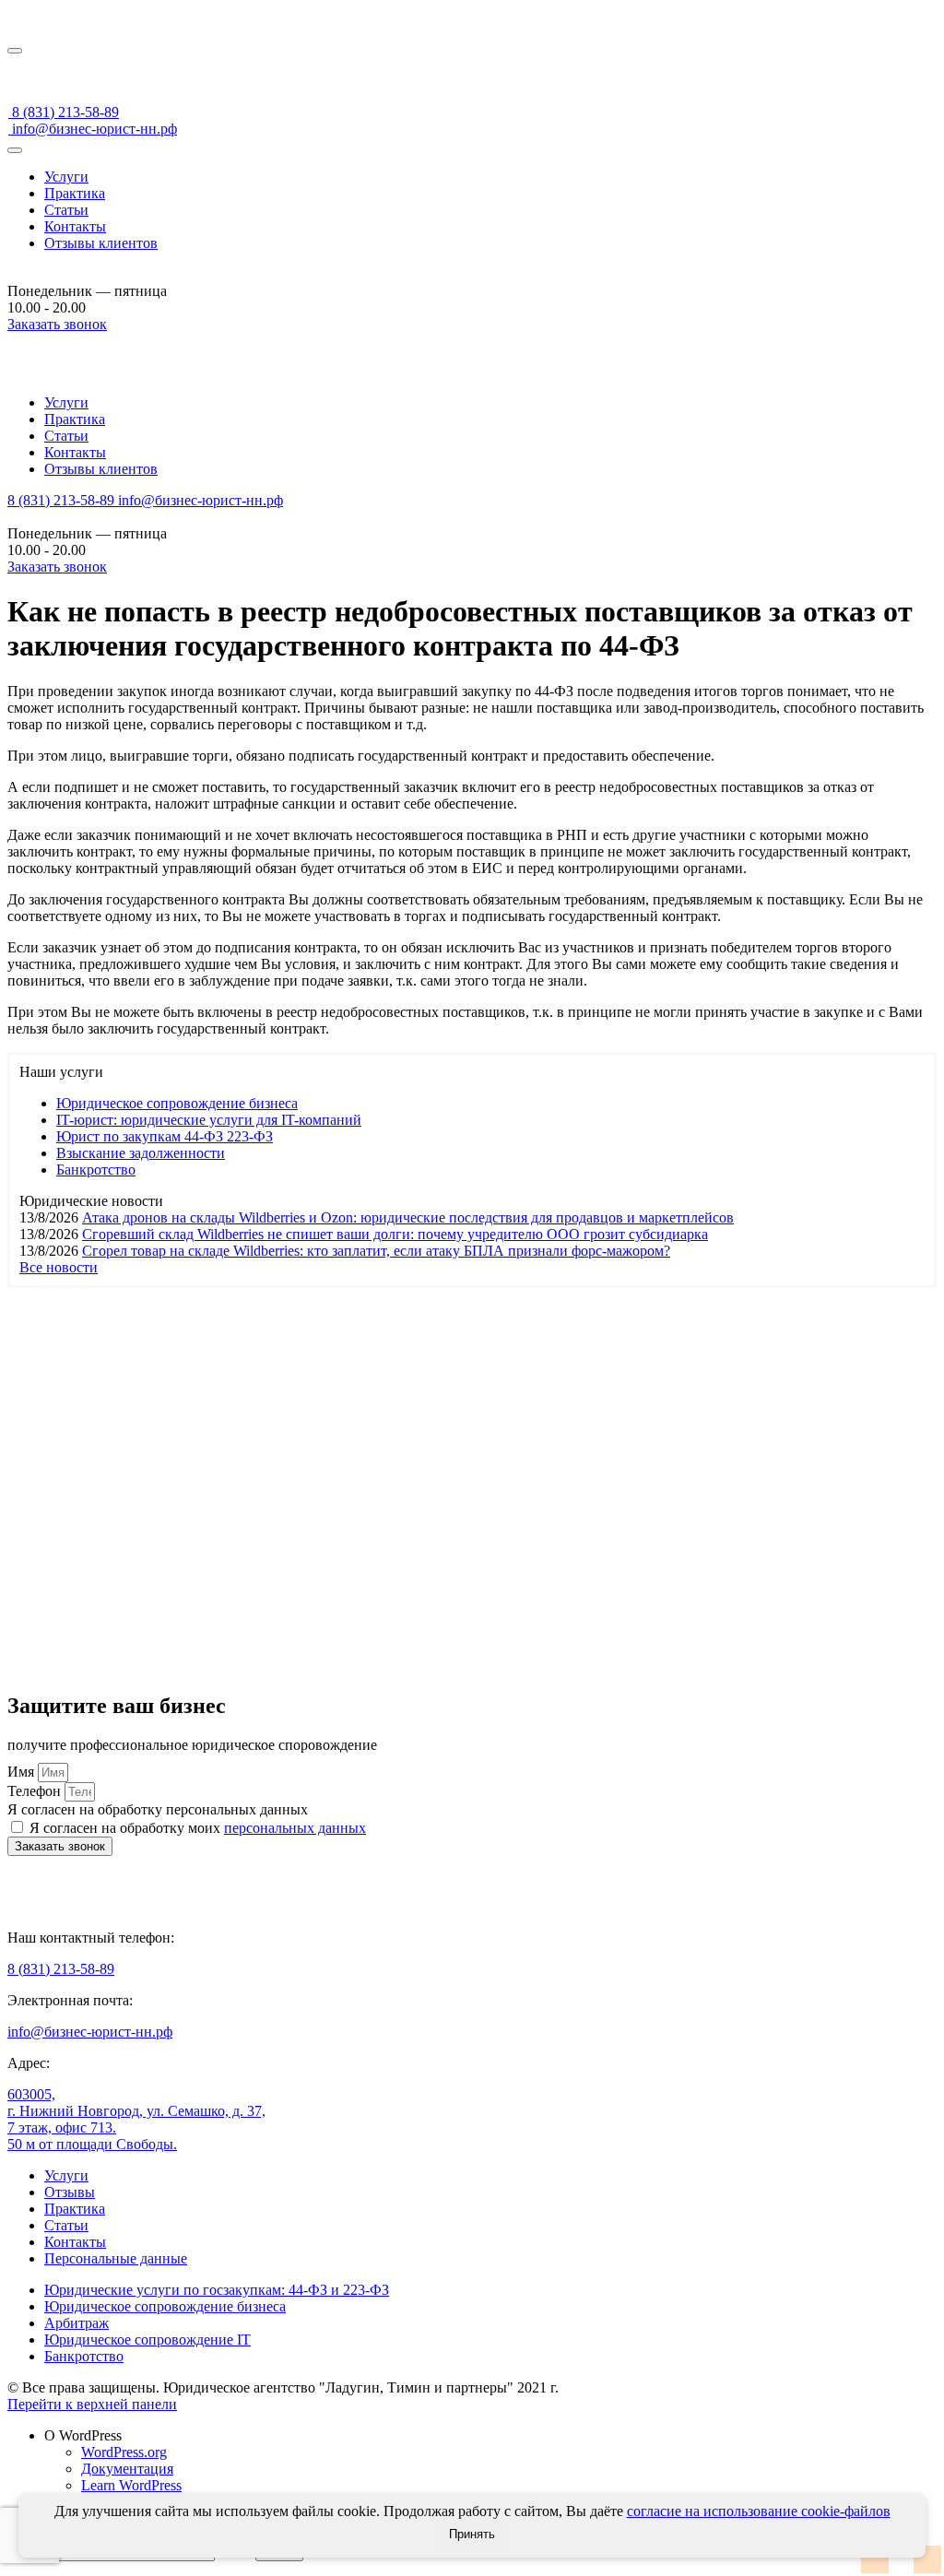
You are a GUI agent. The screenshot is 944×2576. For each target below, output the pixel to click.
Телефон (36, 1791)
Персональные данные (116, 2258)
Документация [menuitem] (127, 2469)
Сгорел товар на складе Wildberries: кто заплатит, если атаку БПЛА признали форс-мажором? (376, 1251)
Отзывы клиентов (101, 243)
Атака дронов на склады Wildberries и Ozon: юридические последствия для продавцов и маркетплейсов (408, 1217)
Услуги (66, 177)
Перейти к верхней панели (92, 2404)
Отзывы (70, 2192)
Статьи (66, 210)
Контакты (75, 226)
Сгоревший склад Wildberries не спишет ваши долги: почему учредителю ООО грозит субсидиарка (395, 1234)
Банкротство (96, 1170)
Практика (75, 193)
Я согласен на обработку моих (198, 1828)
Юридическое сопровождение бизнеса (177, 1103)
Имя (23, 1772)
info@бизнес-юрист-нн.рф (93, 129)
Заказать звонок (57, 324)
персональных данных (295, 1828)
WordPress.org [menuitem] (124, 2452)
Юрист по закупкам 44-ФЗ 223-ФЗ (165, 1136)
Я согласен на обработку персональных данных (158, 1809)
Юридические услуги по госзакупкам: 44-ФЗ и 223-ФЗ (217, 2290)
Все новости (59, 1267)
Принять (472, 2534)
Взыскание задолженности (141, 1153)
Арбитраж (77, 2323)
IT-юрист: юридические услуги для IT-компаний (209, 1120)
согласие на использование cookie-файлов (759, 2511)
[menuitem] (490, 2436)
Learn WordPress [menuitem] (131, 2485)
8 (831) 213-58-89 (64, 112)
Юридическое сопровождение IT (147, 2340)
